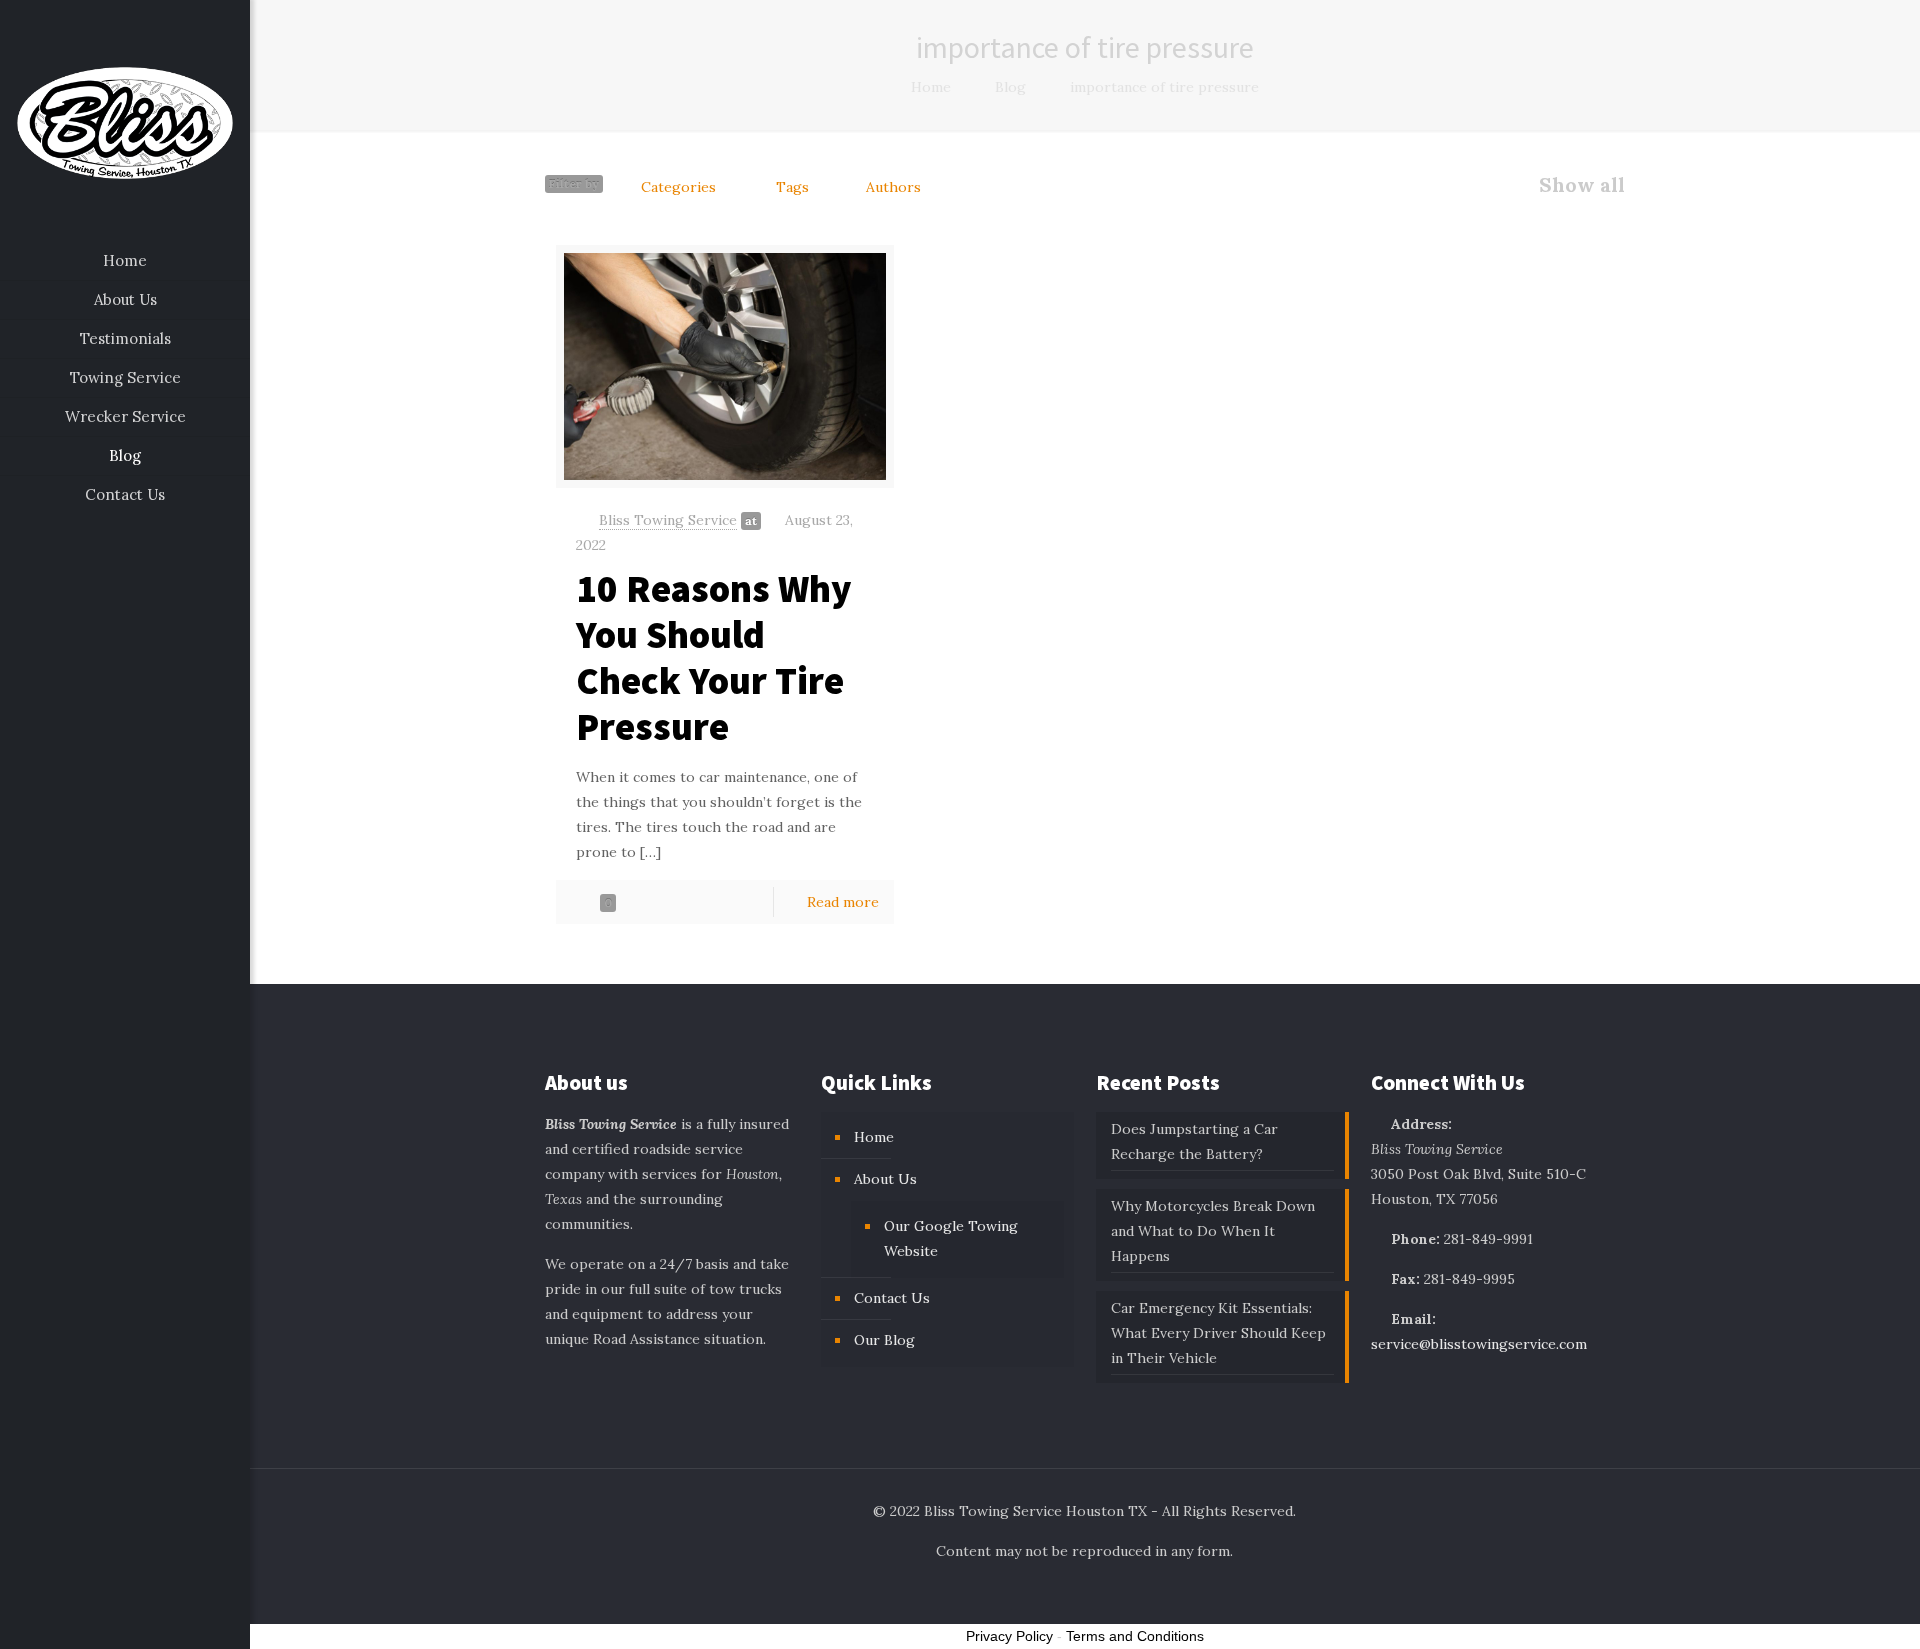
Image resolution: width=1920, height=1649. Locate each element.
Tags (792, 187)
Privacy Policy (1009, 1636)
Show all (1582, 185)
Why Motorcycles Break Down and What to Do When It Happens (1213, 1231)
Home (931, 87)
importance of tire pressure (1164, 87)
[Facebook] (84, 1620)
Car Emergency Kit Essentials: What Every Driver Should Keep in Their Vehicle (1218, 1333)
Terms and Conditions (1135, 1636)
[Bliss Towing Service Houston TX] (125, 121)
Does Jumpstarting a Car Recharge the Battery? (1194, 1141)
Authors (893, 187)
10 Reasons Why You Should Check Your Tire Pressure (714, 657)
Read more (843, 902)
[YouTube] (138, 1620)
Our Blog (884, 1340)
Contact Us (892, 1298)
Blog (1010, 87)
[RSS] (165, 1620)
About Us (885, 1179)
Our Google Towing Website (951, 1238)
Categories (678, 187)
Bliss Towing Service (668, 520)
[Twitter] (111, 1620)
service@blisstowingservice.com (1479, 1344)
